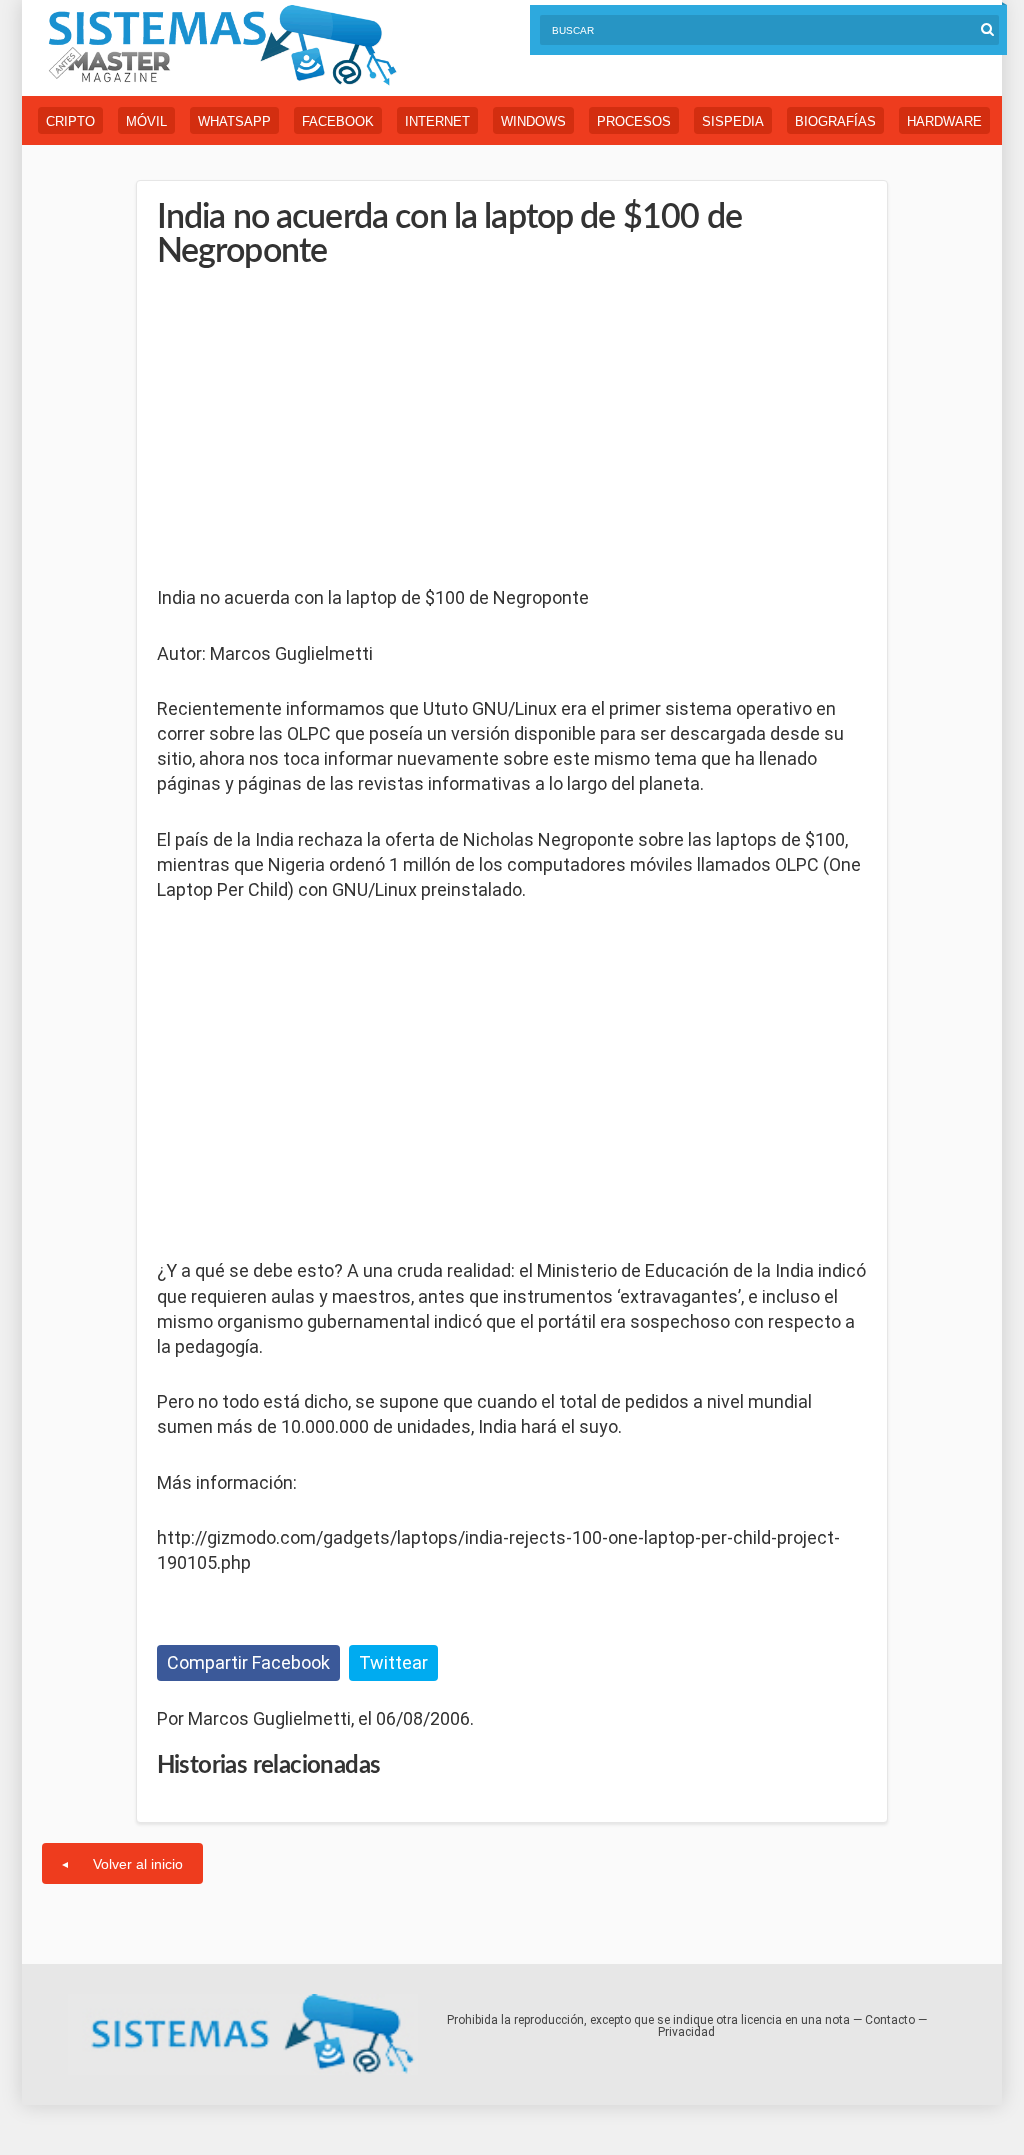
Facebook (338, 121)
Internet (437, 121)
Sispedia (733, 121)
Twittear (393, 1662)
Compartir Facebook (248, 1662)
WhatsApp (234, 121)
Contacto (890, 2020)
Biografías (835, 121)
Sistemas (222, 45)
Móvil (146, 121)
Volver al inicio (138, 1864)
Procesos (634, 121)
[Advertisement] (307, 429)
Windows (533, 121)
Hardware (944, 121)
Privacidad (686, 2032)
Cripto (70, 121)
